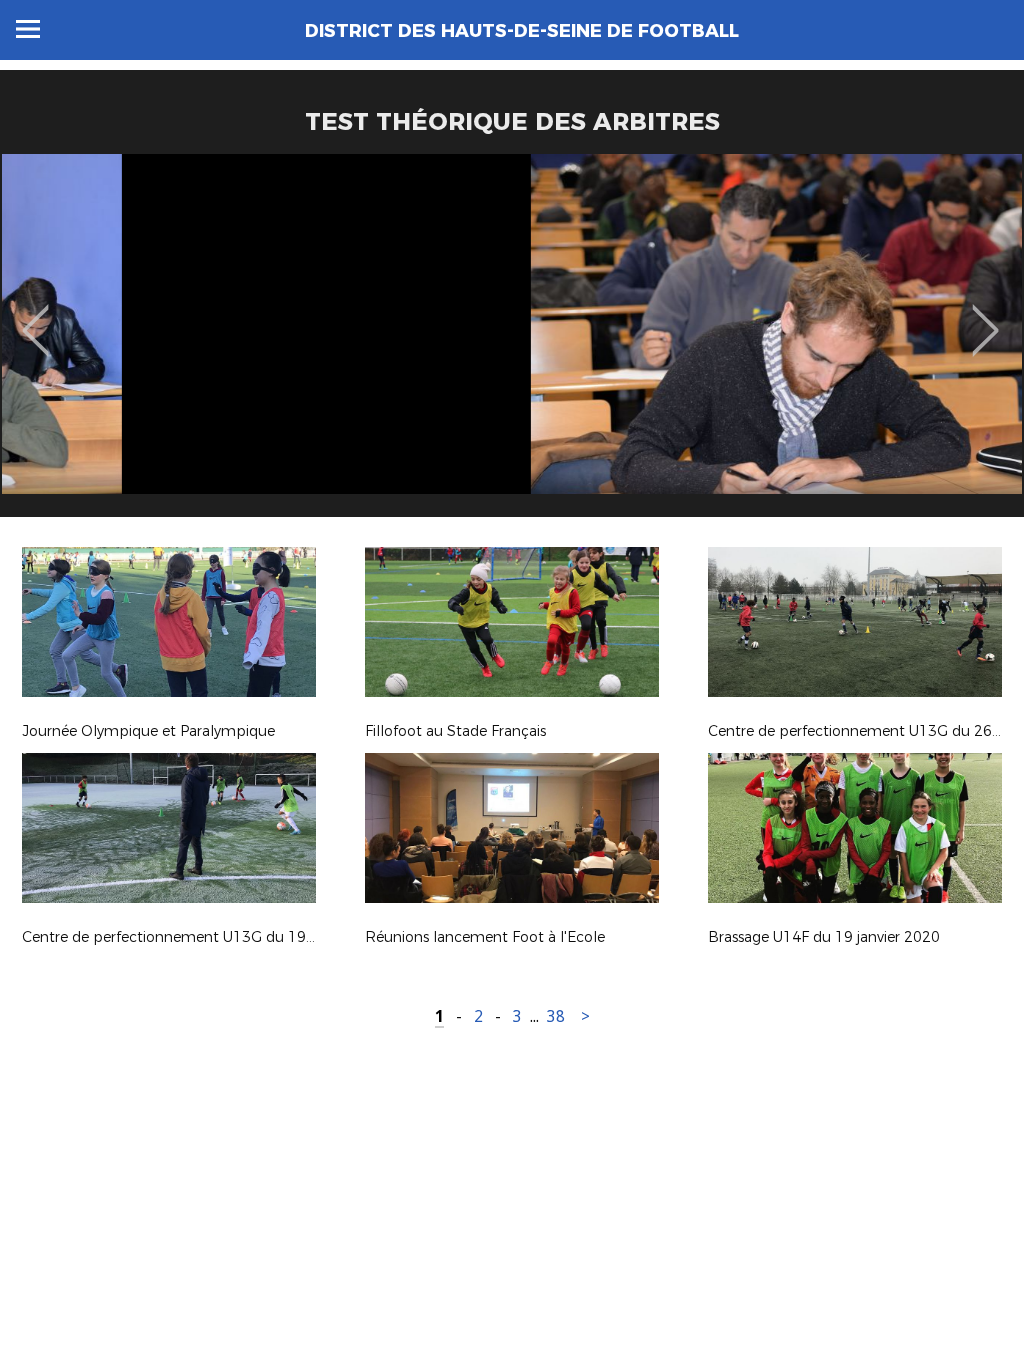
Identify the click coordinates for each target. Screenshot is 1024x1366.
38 (556, 1016)
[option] (512, 343)
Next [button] (985, 316)
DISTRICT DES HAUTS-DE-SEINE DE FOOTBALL (522, 31)
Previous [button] (35, 316)
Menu (28, 29)
